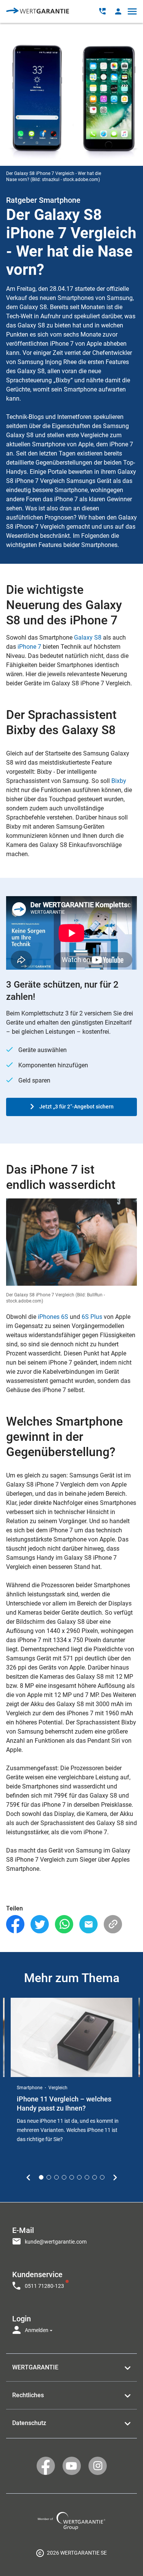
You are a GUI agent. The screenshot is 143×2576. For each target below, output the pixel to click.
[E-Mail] (88, 1924)
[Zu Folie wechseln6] (79, 2177)
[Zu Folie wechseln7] (87, 2177)
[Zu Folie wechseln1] (41, 2177)
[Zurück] (28, 2178)
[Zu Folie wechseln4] (64, 2177)
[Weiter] (115, 2178)
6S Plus (92, 1317)
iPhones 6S (53, 1317)
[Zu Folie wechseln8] (95, 2177)
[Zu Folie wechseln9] (102, 2177)
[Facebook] (15, 1924)
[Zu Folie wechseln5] (72, 2177)
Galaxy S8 (88, 638)
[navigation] (71, 2278)
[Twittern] (40, 1924)
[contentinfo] (71, 2553)
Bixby (119, 781)
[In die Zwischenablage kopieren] (113, 1924)
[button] (118, 11)
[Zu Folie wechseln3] (56, 2177)
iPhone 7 (29, 647)
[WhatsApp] (64, 1924)
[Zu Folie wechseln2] (49, 2177)
